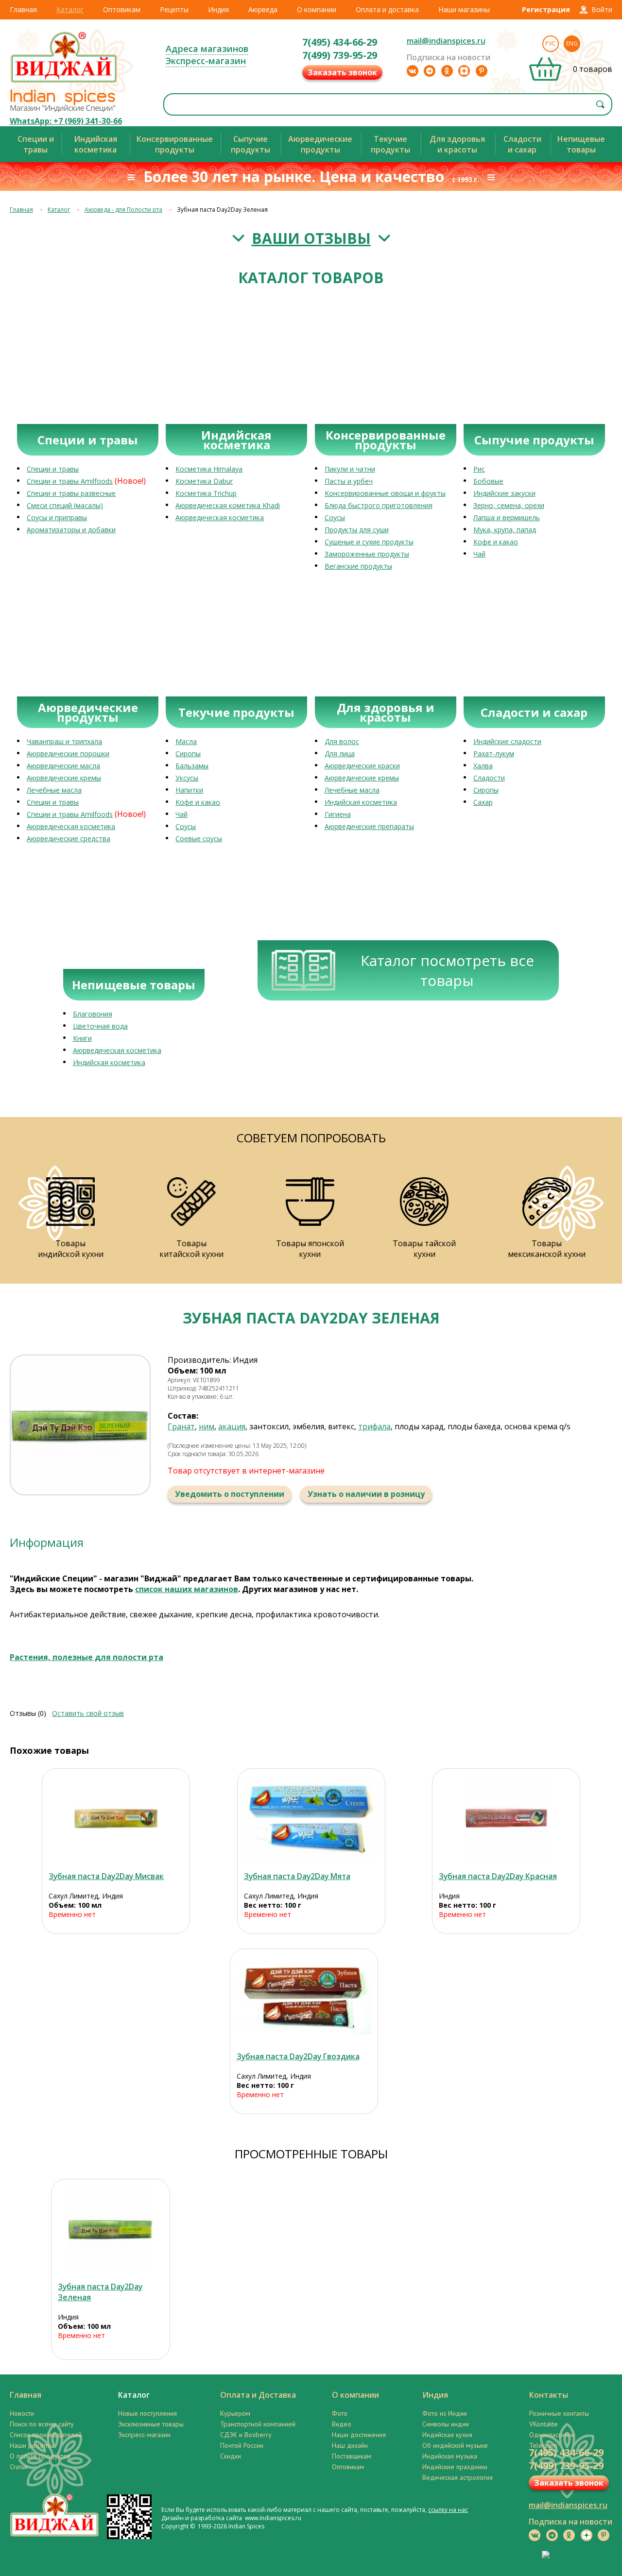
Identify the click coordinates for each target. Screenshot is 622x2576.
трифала (374, 1426)
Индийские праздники (455, 2467)
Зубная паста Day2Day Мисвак (106, 1876)
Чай (479, 554)
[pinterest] (482, 71)
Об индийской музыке (455, 2445)
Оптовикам (122, 9)
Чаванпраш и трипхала (64, 741)
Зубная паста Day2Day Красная (498, 1876)
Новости (22, 2413)
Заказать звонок (342, 72)
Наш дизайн (350, 2445)
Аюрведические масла (63, 766)
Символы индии (446, 2424)
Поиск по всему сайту (42, 2424)
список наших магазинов (187, 1589)
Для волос (342, 741)
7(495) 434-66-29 (340, 42)
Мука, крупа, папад (505, 530)
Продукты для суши (357, 530)
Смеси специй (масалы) (65, 505)
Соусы (335, 517)
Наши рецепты (32, 2445)
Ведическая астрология (458, 2477)
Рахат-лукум (494, 754)
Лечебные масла (54, 790)
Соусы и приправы (57, 517)
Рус (551, 43)
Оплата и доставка (387, 9)
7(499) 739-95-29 (340, 55)
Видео (342, 2424)
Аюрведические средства (69, 839)
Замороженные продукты (367, 554)
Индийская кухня (447, 2435)
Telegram (543, 2445)
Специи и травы (53, 469)
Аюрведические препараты (369, 826)
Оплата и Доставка (258, 2395)
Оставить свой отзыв (88, 1713)
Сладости (489, 778)
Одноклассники (552, 2435)
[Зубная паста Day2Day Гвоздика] (304, 1999)
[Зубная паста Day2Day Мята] (311, 1819)
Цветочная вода (100, 1026)
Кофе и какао (496, 542)
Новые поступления (147, 2413)
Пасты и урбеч (349, 481)
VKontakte (544, 2424)
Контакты (549, 2395)
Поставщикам (352, 2456)
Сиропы (188, 754)
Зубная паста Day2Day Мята (297, 1876)
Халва (483, 766)
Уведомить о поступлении (230, 1494)
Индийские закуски (504, 493)
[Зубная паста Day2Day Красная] (506, 1819)
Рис (479, 469)
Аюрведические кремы (64, 778)
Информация (47, 1542)
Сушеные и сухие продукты (369, 542)
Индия (218, 9)
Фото (340, 2413)
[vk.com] (413, 71)
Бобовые (488, 481)
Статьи (19, 2467)
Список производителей (46, 2435)
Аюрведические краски (362, 766)
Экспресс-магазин (206, 61)
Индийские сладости (507, 741)
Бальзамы (192, 766)
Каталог (70, 9)
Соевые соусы (199, 839)
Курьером (235, 2413)
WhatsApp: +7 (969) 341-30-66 (66, 121)
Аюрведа (263, 9)
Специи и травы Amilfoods (70, 481)
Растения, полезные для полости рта (86, 1657)
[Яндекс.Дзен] (464, 71)
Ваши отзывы (311, 238)
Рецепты (174, 9)
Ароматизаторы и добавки (71, 530)
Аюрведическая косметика (220, 517)
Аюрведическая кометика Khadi (228, 505)
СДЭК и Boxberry (246, 2435)
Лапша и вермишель (507, 517)
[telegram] (430, 71)
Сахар (483, 802)
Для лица (340, 754)
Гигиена (338, 814)
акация (232, 1426)
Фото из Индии (445, 2413)
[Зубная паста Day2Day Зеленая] (111, 2229)
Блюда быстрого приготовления (379, 505)
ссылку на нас (448, 2510)
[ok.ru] (447, 71)
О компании (317, 9)
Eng (572, 43)
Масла (186, 741)
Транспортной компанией (258, 2424)
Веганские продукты (358, 566)
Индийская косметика (361, 802)
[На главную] (64, 82)
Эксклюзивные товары (151, 2424)
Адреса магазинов (207, 49)
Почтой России (242, 2445)
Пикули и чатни (350, 469)
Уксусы (187, 778)
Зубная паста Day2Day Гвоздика (298, 2056)
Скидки (231, 2456)
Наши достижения (359, 2435)
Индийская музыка (450, 2456)
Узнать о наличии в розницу (366, 1494)
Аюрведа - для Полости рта (123, 210)
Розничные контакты (559, 2413)
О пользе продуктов (40, 2456)
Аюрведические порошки (68, 754)
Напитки (189, 790)
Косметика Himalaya (209, 469)
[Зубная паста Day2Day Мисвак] (116, 1819)
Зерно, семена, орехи (509, 505)
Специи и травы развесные (71, 493)
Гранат (181, 1426)
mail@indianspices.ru (446, 41)
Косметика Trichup (206, 493)
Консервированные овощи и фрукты (385, 493)
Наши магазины (464, 9)
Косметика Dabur (204, 481)
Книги (82, 1038)
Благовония (93, 1014)
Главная (23, 9)
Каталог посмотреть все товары (447, 970)
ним (207, 1426)
